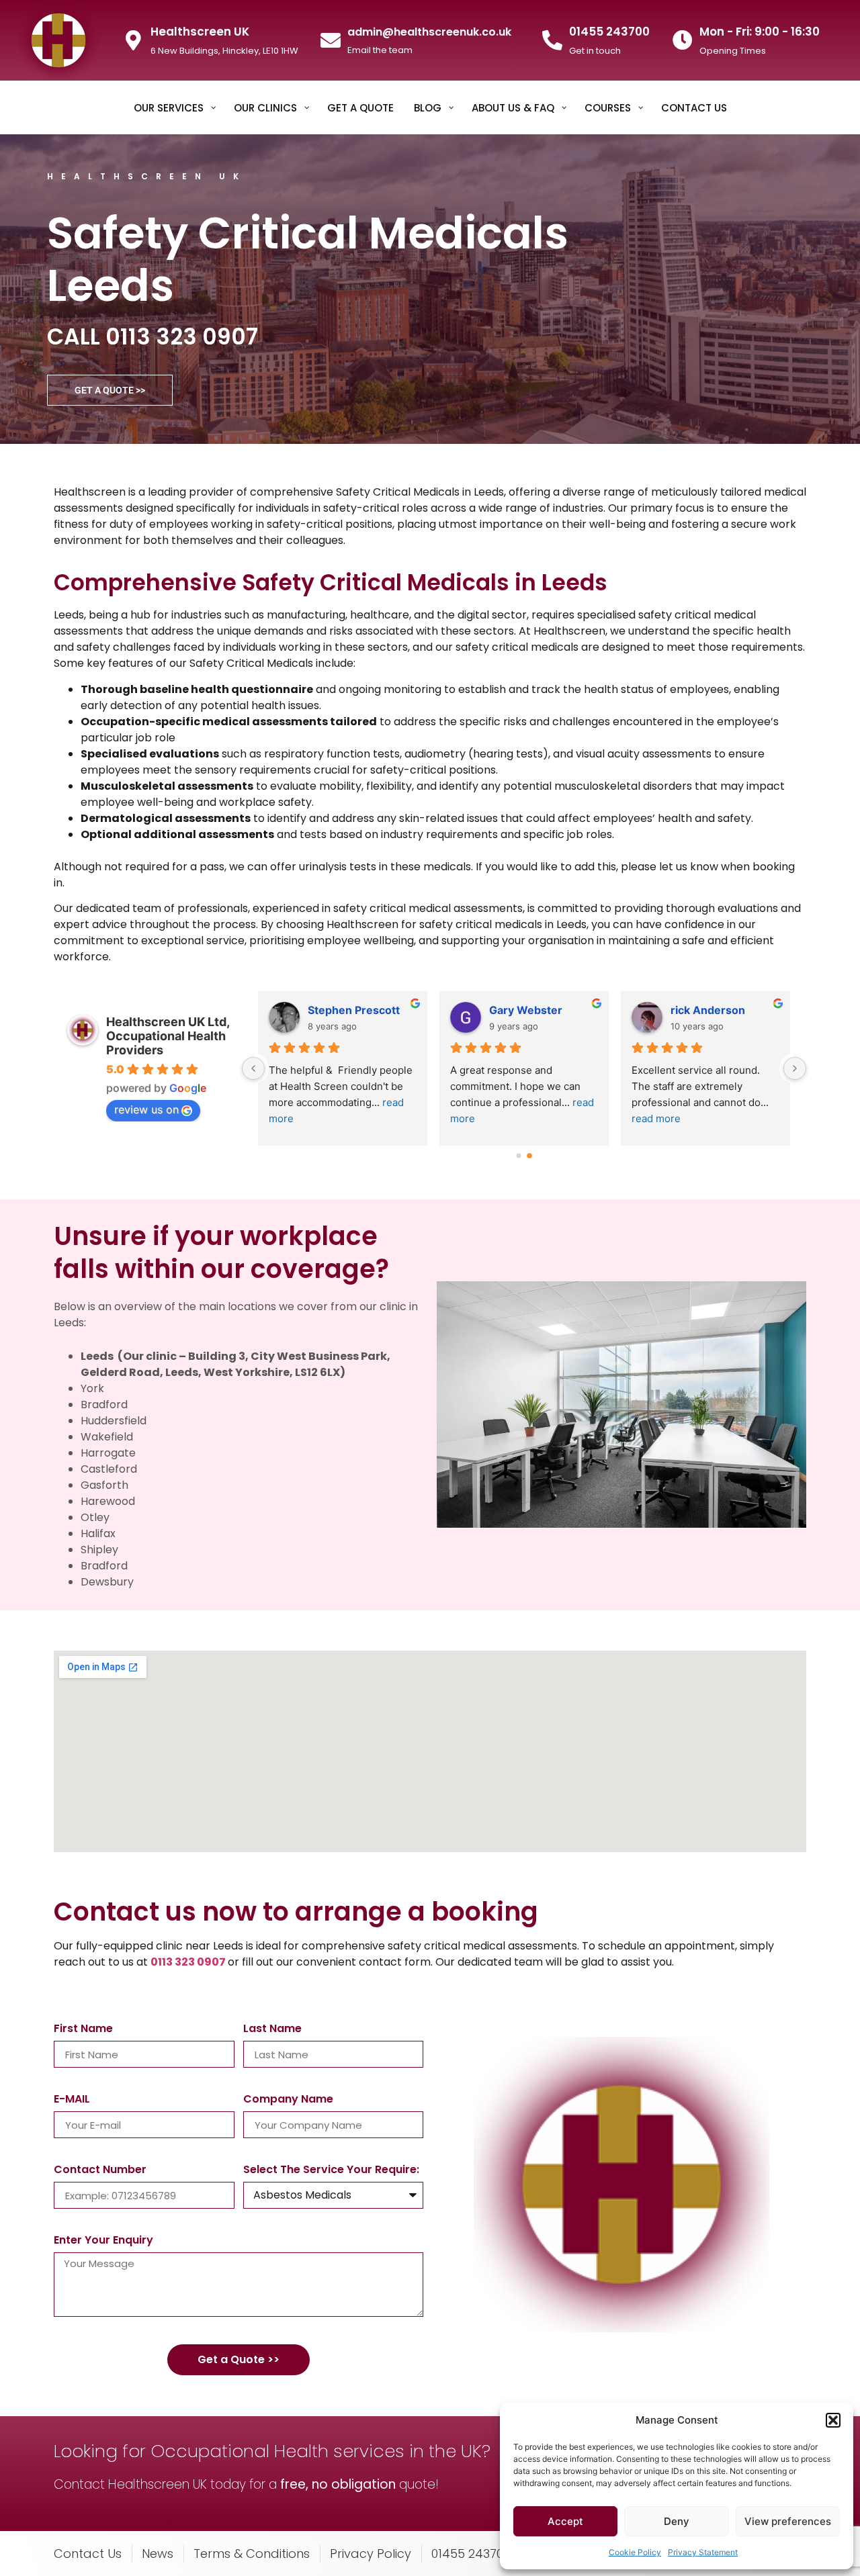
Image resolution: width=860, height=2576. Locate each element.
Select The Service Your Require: (331, 2171)
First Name (83, 2030)
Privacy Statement (703, 2552)
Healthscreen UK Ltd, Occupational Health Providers (168, 1036)
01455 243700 (609, 32)
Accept (565, 2521)
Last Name (272, 2030)
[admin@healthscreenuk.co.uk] (331, 40)
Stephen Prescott (354, 1010)
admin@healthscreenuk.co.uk (429, 32)
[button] (833, 2420)
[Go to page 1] (529, 1156)
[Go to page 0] (519, 1155)
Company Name (288, 2100)
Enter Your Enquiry (103, 2241)
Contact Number (100, 2171)
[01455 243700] (552, 40)
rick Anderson (708, 1010)
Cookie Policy (635, 2552)
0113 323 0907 (188, 1962)
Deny (677, 2521)
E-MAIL (72, 2100)
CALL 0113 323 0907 (153, 337)
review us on (146, 1109)
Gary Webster (526, 1010)
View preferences (788, 2521)
